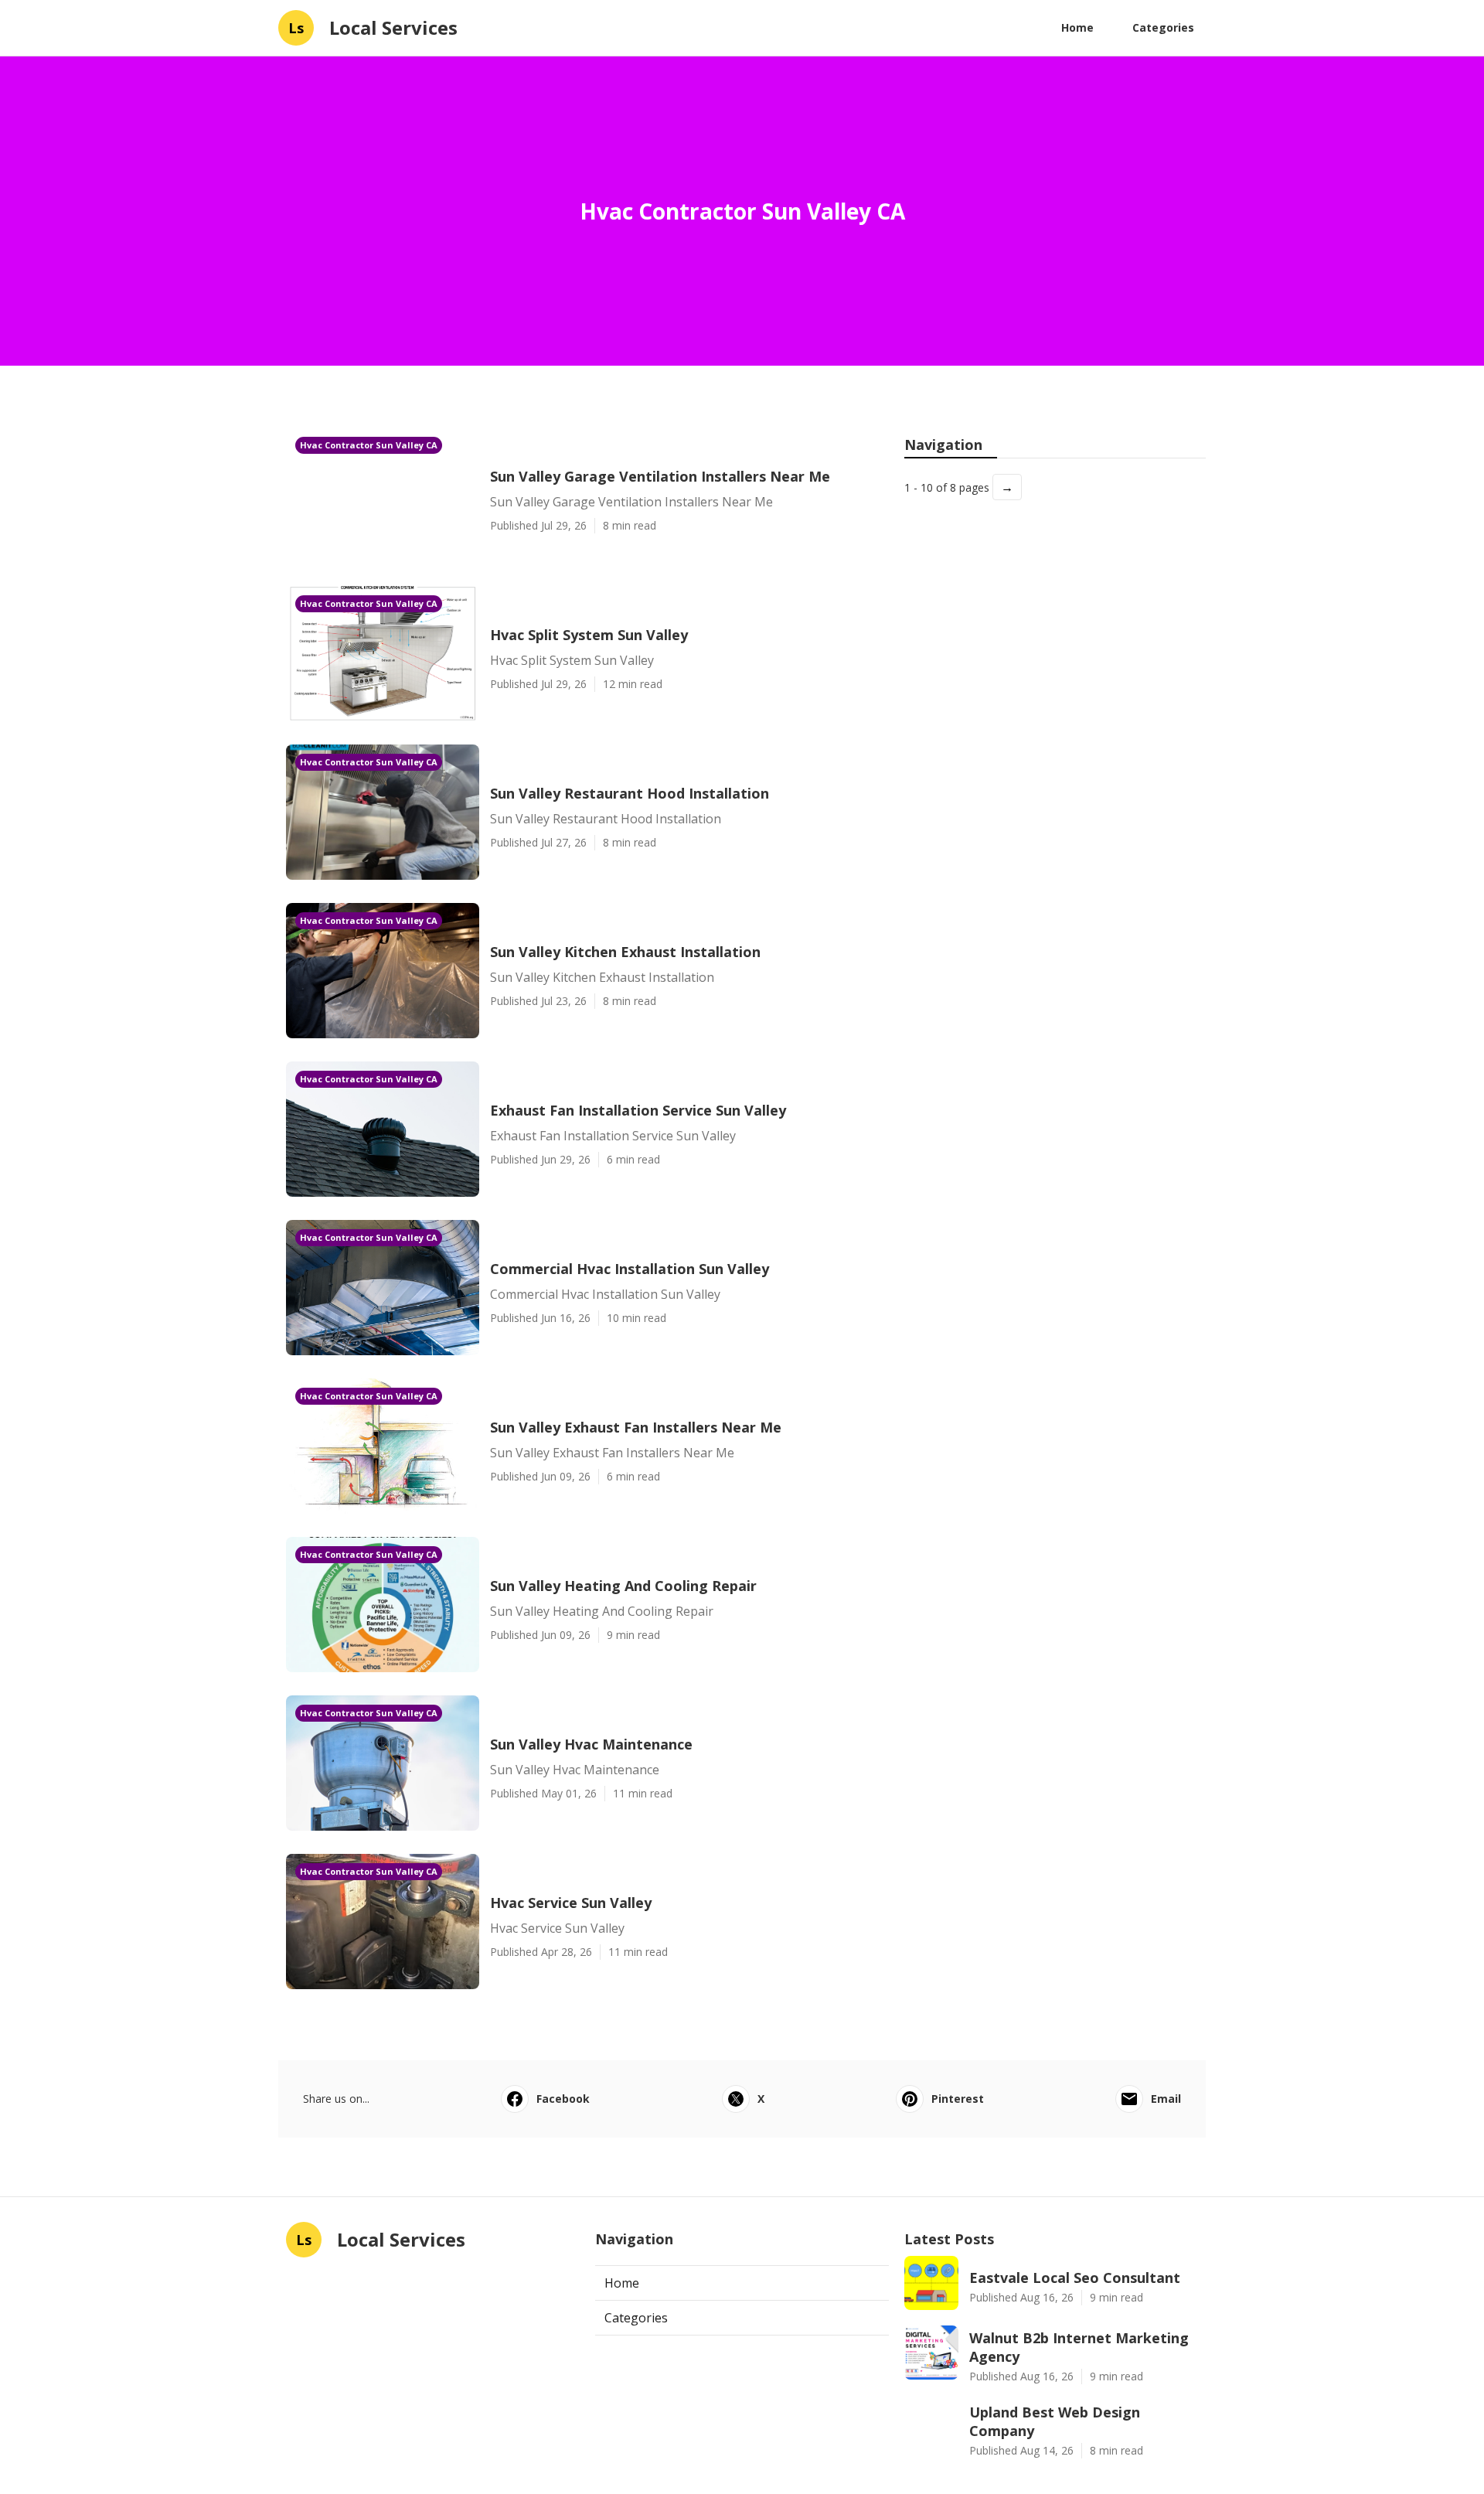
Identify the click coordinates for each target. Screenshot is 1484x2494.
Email (1166, 2099)
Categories (1163, 27)
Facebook (563, 2099)
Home (1077, 27)
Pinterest (958, 2099)
